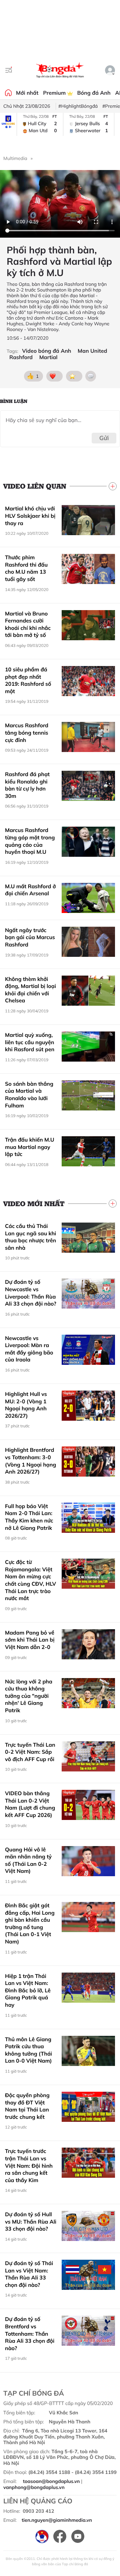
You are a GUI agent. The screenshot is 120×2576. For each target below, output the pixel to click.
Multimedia (15, 158)
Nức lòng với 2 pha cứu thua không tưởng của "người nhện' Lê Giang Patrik (29, 1696)
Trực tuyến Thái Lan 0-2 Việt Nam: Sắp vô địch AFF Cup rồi (30, 1752)
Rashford (21, 357)
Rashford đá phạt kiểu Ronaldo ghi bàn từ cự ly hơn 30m (27, 785)
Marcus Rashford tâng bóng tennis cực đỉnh (27, 732)
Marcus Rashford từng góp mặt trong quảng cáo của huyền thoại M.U (30, 841)
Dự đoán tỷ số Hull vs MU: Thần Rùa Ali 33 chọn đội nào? (31, 2221)
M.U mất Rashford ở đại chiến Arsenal (30, 890)
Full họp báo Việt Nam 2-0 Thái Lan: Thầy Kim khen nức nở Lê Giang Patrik (29, 1517)
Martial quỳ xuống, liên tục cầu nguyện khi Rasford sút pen (30, 1042)
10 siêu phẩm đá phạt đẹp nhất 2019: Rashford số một (28, 680)
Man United (92, 351)
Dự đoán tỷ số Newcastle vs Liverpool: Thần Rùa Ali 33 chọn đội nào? (31, 1293)
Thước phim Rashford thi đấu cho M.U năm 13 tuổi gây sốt (26, 568)
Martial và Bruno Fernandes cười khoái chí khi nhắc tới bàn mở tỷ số (28, 624)
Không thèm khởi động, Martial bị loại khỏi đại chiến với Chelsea (30, 990)
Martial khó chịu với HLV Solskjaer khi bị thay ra (30, 516)
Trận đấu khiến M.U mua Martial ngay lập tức (30, 1147)
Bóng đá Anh (94, 93)
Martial (48, 357)
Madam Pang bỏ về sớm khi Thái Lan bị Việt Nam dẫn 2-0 (30, 1640)
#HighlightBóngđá (78, 106)
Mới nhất (27, 93)
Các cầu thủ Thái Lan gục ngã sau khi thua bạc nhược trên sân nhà (30, 1237)
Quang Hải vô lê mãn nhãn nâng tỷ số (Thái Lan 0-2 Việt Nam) (28, 1860)
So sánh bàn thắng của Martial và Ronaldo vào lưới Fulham (29, 1095)
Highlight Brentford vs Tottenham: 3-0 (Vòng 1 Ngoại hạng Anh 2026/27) (30, 1461)
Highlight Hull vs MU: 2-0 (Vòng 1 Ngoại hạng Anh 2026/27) (26, 1405)
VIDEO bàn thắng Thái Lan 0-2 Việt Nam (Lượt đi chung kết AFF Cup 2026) (30, 1804)
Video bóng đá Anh (46, 351)
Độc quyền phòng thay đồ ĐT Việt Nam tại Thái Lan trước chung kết (27, 2106)
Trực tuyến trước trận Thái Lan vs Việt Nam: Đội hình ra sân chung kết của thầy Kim (29, 2165)
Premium (55, 93)
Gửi (104, 438)
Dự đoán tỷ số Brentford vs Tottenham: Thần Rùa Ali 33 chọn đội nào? (30, 2333)
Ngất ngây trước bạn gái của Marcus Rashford (30, 937)
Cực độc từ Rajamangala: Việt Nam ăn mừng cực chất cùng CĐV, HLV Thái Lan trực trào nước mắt (30, 1580)
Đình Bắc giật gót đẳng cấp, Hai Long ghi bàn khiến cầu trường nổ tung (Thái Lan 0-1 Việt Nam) (30, 1923)
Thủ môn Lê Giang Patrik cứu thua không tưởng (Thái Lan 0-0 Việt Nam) (28, 2050)
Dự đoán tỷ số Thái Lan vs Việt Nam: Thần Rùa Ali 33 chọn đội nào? (29, 2274)
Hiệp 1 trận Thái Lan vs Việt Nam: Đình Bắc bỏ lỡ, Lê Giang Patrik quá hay (28, 1990)
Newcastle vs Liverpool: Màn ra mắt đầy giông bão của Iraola (29, 1349)
